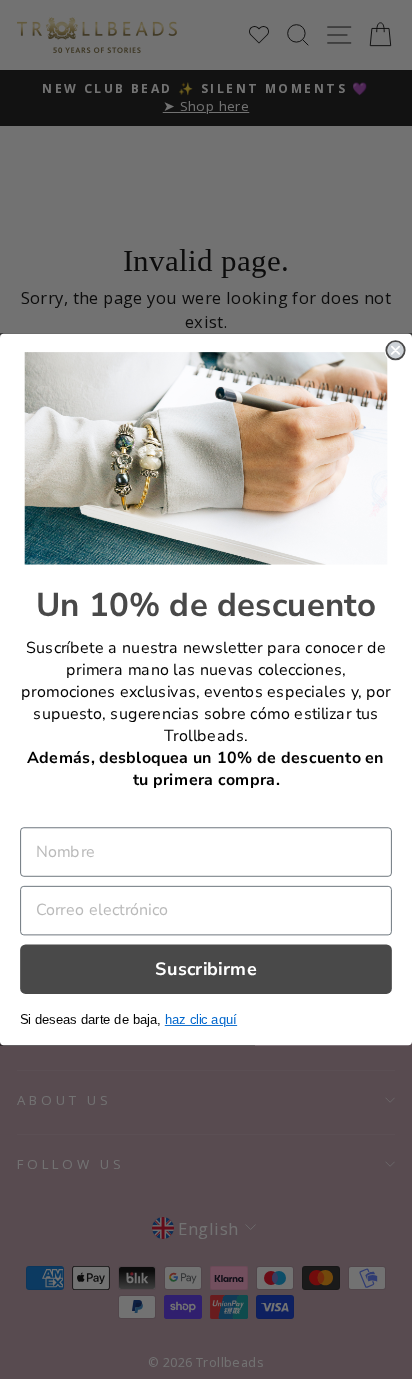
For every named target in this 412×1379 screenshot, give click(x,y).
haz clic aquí (201, 1019)
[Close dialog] (395, 350)
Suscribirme (206, 968)
